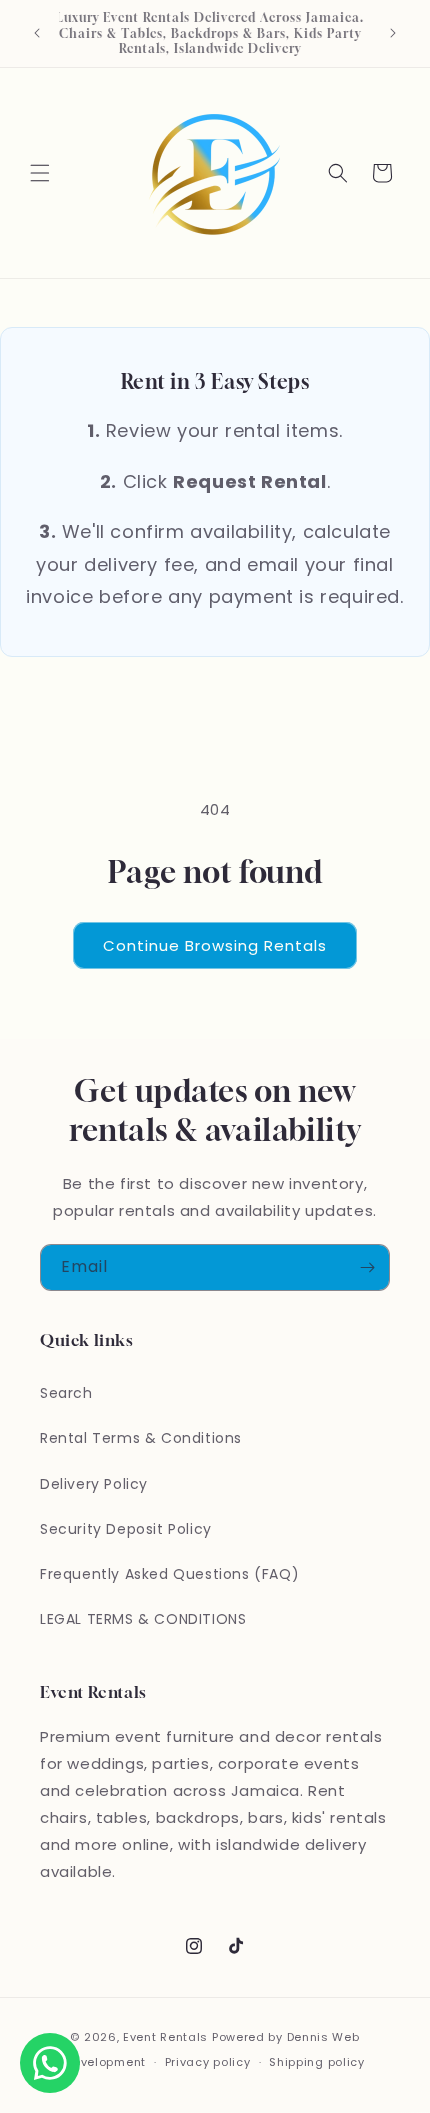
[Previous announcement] (37, 33)
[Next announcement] (393, 33)
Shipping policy (317, 2062)
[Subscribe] (367, 1267)
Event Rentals (165, 2037)
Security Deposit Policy (126, 1529)
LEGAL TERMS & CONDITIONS (143, 1619)
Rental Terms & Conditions (141, 1438)
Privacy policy (208, 2062)
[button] (40, 173)
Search (66, 1393)
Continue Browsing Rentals (215, 945)
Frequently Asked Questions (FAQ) (169, 1574)
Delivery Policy (94, 1484)
